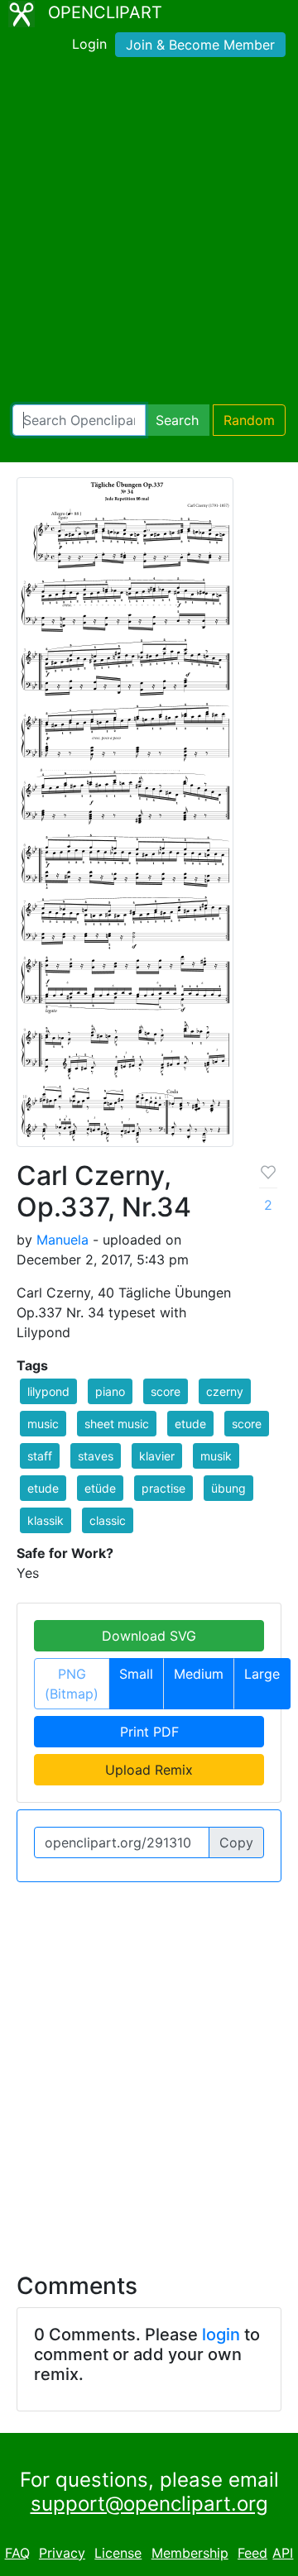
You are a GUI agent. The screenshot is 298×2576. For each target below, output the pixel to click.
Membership (190, 2553)
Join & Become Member (200, 45)
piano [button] (110, 1391)
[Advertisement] (149, 234)
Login (89, 44)
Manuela (62, 1240)
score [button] (166, 1391)
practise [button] (163, 1488)
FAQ (17, 2553)
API (283, 2553)
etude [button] (190, 1424)
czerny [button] (225, 1391)
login (221, 2335)
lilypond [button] (48, 1391)
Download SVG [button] (149, 1636)
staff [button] (40, 1456)
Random (249, 420)
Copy (236, 1842)
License (118, 2553)
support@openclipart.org (149, 2504)
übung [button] (228, 1488)
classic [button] (108, 1520)
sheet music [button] (117, 1424)
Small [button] (136, 1674)
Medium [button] (199, 1674)
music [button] (43, 1424)
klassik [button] (46, 1520)
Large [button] (262, 1674)
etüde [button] (100, 1488)
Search (177, 420)
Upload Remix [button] (149, 1770)
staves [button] (96, 1456)
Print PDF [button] (149, 1732)
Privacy (62, 2553)
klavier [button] (157, 1456)
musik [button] (216, 1456)
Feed (252, 2553)
